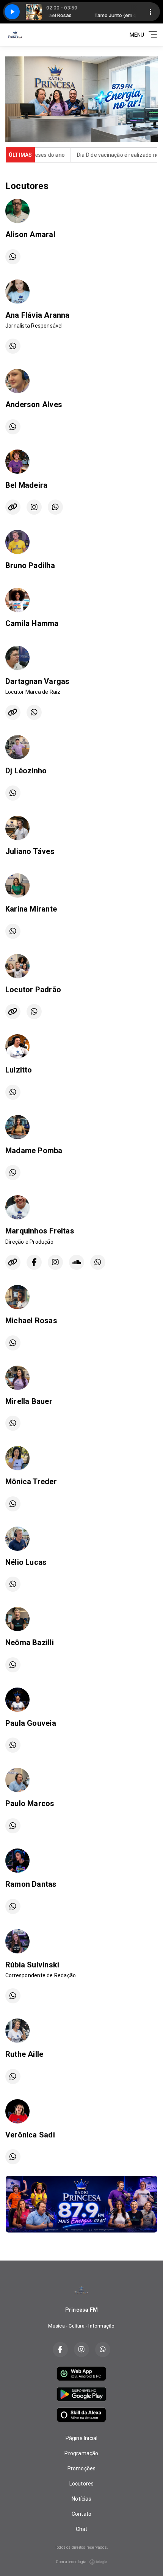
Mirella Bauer (29, 1401)
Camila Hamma (32, 623)
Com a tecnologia (71, 2562)
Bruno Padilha (30, 565)
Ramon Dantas (31, 1884)
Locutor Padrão (33, 990)
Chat (82, 2529)
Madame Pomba (34, 1151)
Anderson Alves (34, 404)
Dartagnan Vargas (37, 681)
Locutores (82, 2484)
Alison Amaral (30, 234)
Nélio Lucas (26, 1562)
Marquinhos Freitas (40, 1231)
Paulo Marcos (30, 1803)
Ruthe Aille (24, 2054)
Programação (81, 2453)
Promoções (82, 2468)
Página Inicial (82, 2438)
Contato (81, 2514)
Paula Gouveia (31, 1723)
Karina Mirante (31, 909)
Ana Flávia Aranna (38, 315)
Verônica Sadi (30, 2135)
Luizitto (19, 1070)
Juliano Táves (30, 851)
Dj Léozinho (26, 771)
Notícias (81, 2499)
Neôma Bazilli (30, 1642)
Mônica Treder (31, 1482)
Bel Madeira (26, 485)
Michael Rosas (31, 1321)
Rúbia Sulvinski (32, 1965)
